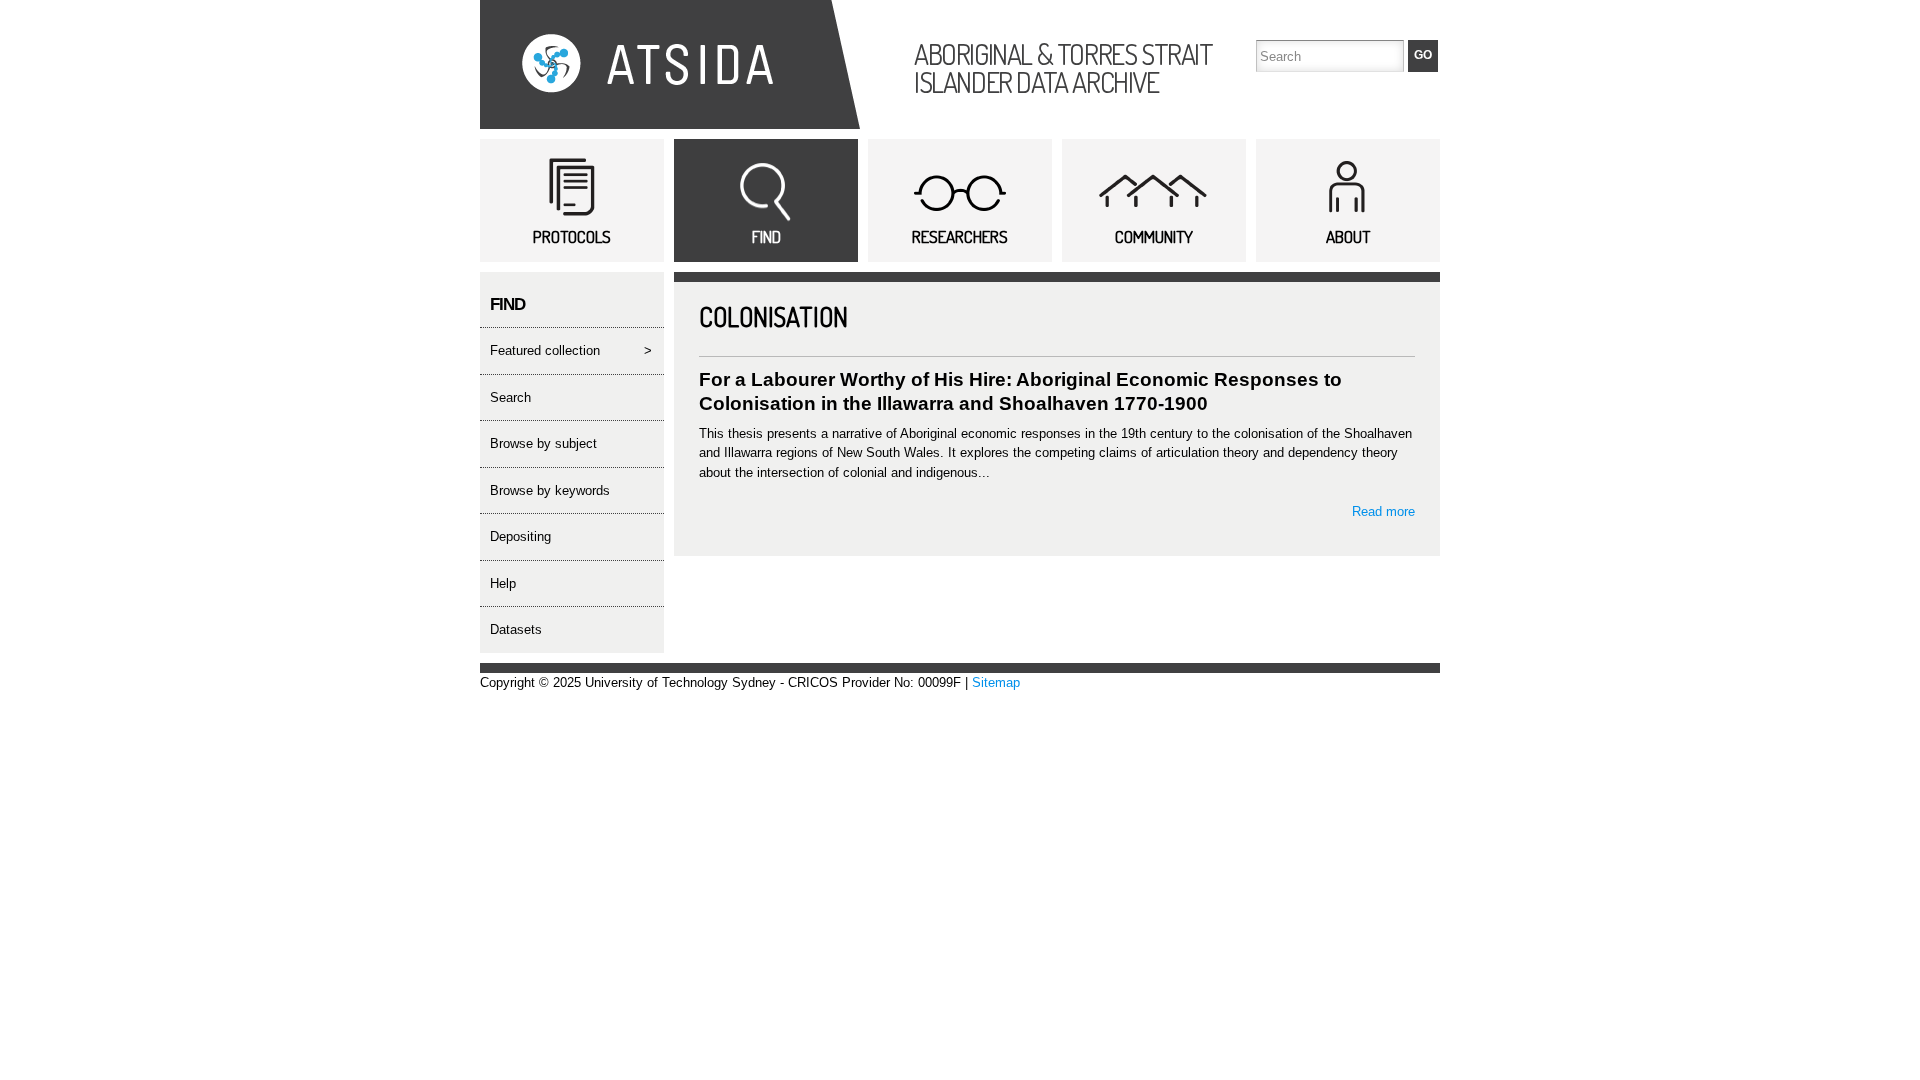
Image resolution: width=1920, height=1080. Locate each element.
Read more (1383, 511)
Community (1154, 236)
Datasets (516, 629)
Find (766, 236)
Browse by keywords (550, 490)
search (510, 397)
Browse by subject (543, 443)
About (1348, 236)
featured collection (545, 350)
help (503, 583)
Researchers (960, 236)
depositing (520, 536)
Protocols (572, 236)
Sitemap (996, 682)
